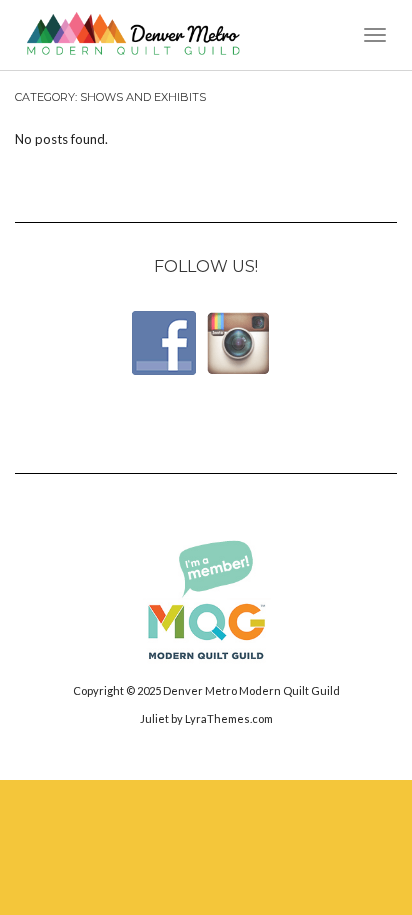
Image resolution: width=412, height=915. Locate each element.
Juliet (154, 718)
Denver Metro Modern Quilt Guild (251, 690)
